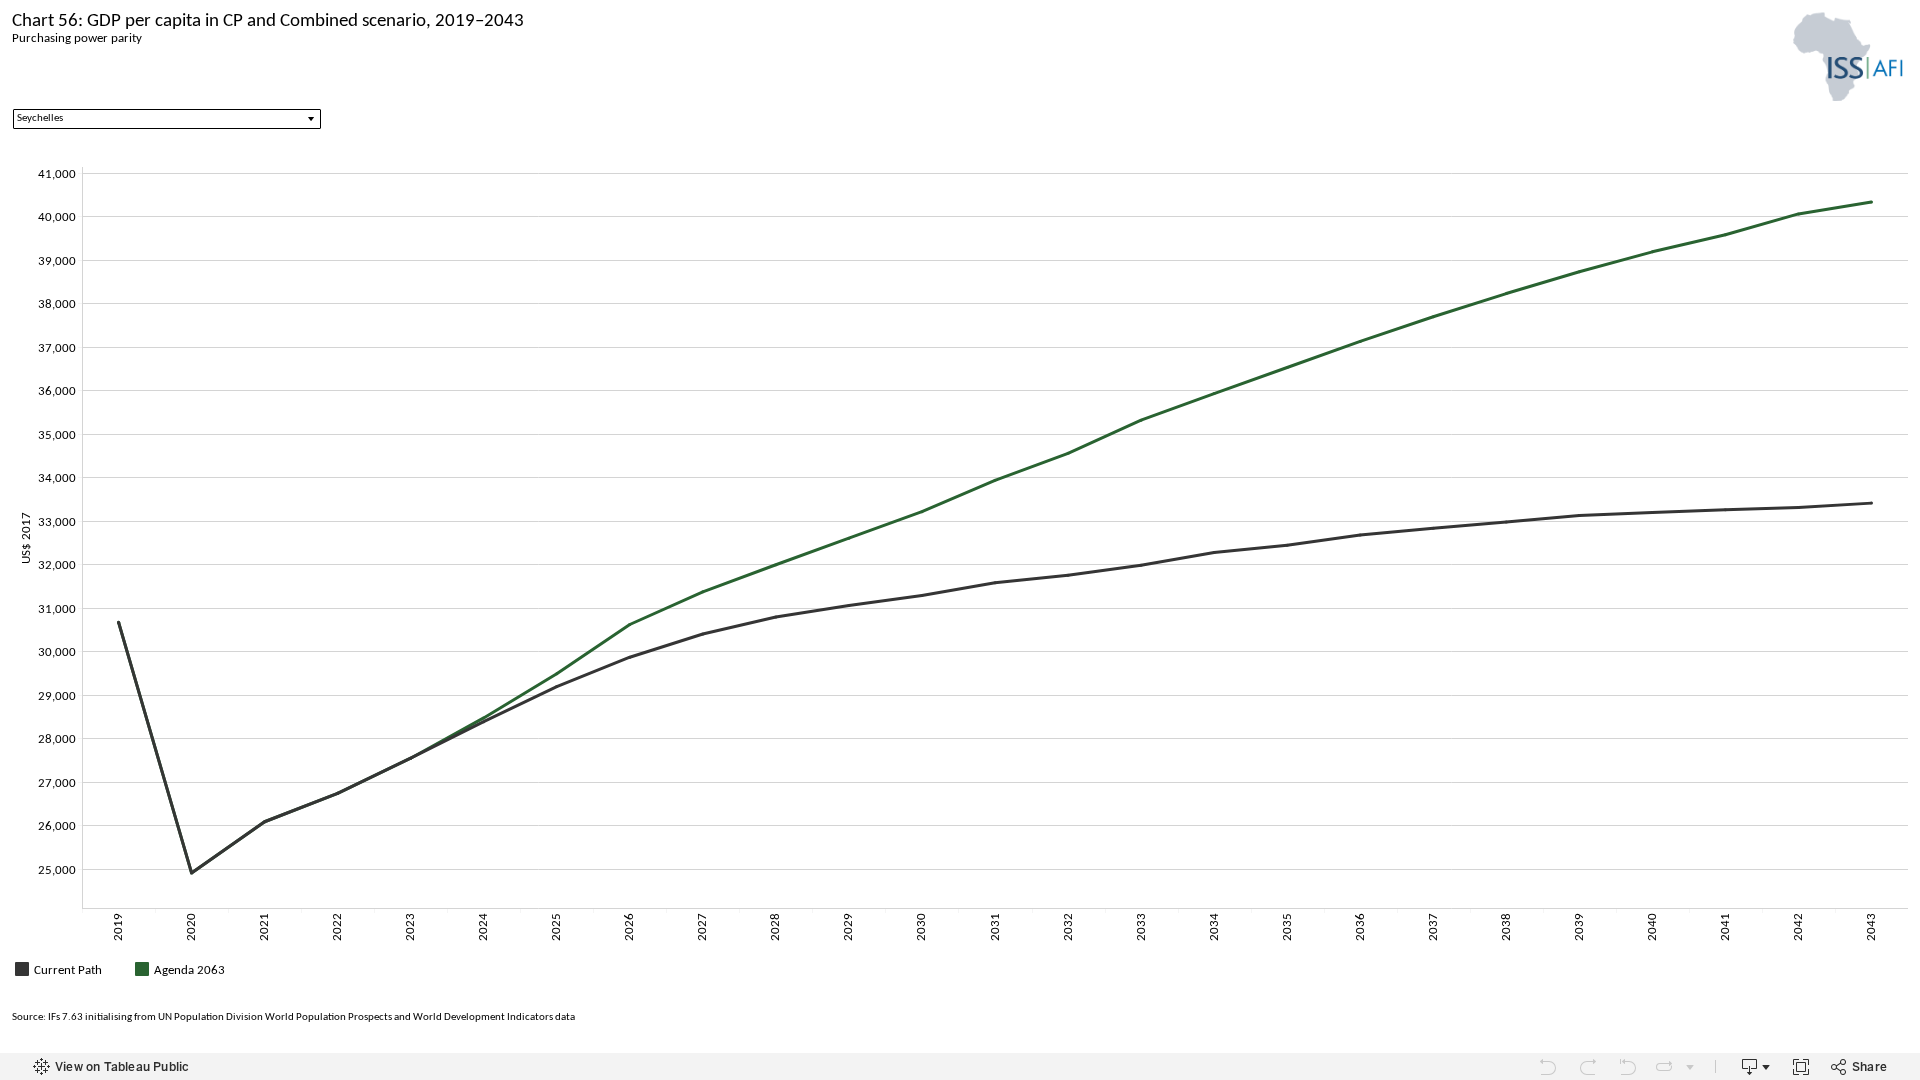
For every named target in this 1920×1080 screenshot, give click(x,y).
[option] (72, 969)
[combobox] (167, 119)
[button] (1900, 967)
